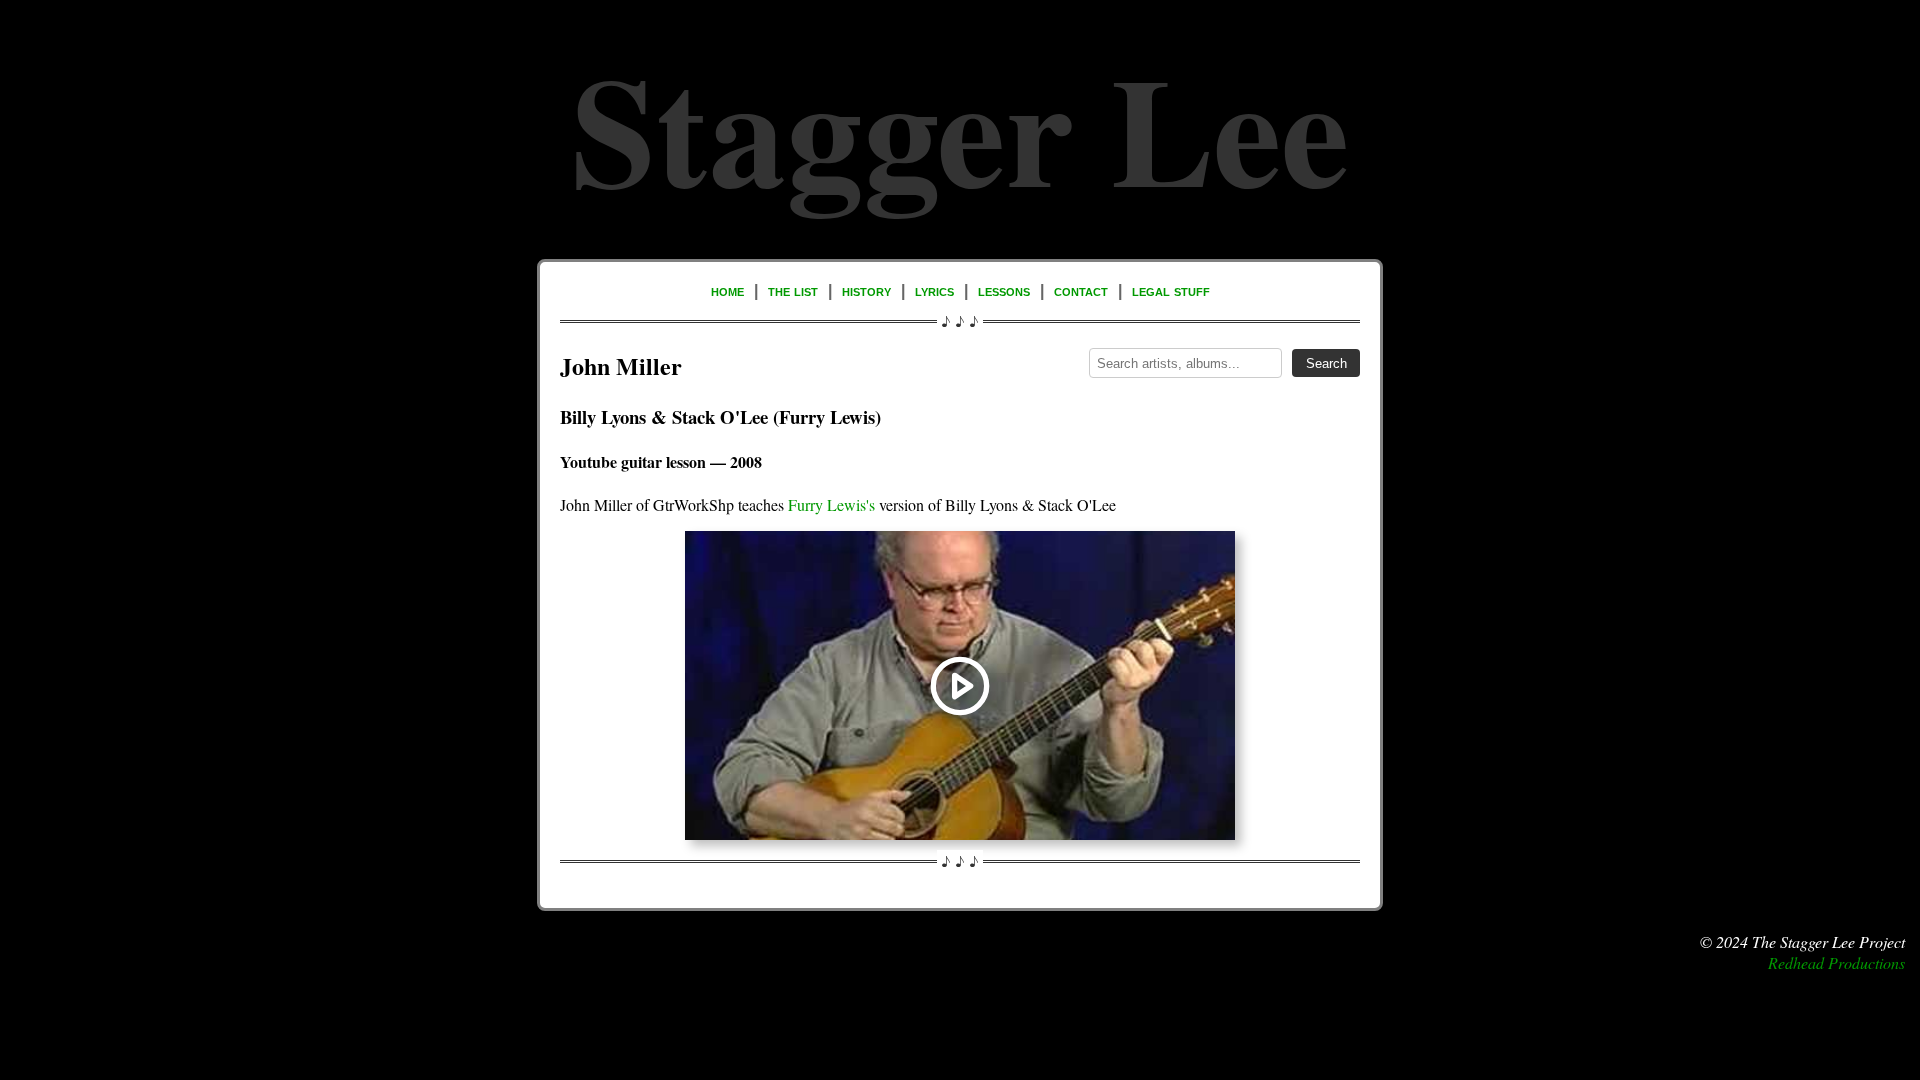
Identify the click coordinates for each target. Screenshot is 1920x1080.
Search (1326, 363)
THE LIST (793, 290)
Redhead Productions (1836, 962)
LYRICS (934, 290)
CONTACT (1081, 290)
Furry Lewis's (831, 504)
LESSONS (1004, 290)
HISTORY (866, 290)
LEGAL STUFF (1171, 290)
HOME (727, 290)
